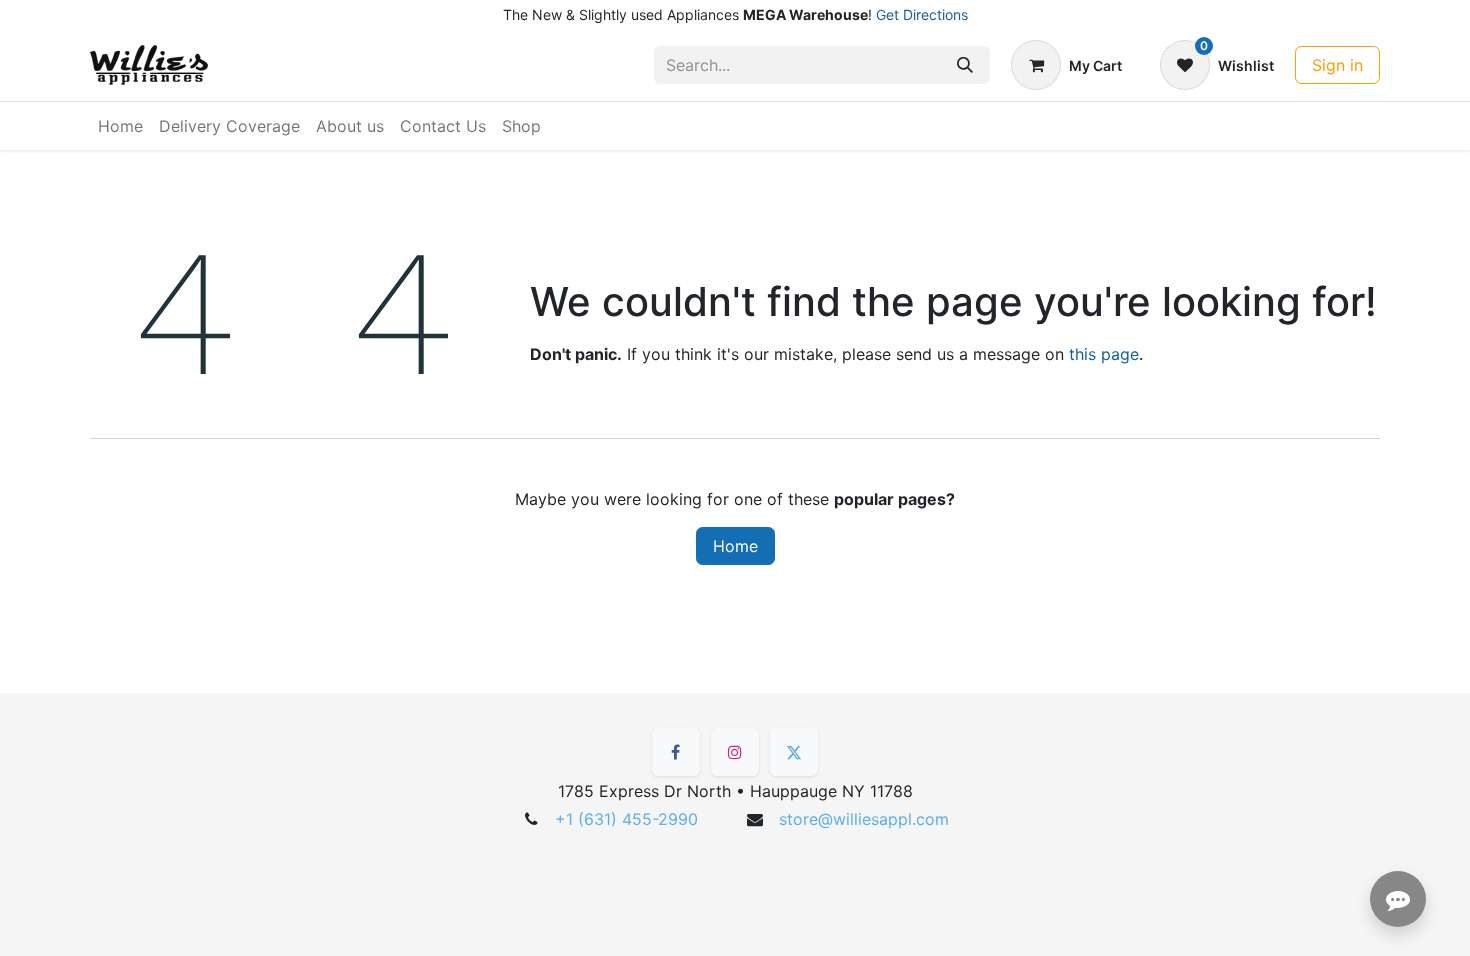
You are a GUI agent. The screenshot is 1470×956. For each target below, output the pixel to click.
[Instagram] (735, 752)
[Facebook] (676, 752)
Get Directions (922, 14)
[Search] (965, 65)
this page (1104, 354)
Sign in (1337, 65)
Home (735, 546)
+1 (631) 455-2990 (626, 819)
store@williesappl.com (864, 819)
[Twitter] (794, 752)
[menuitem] (120, 126)
